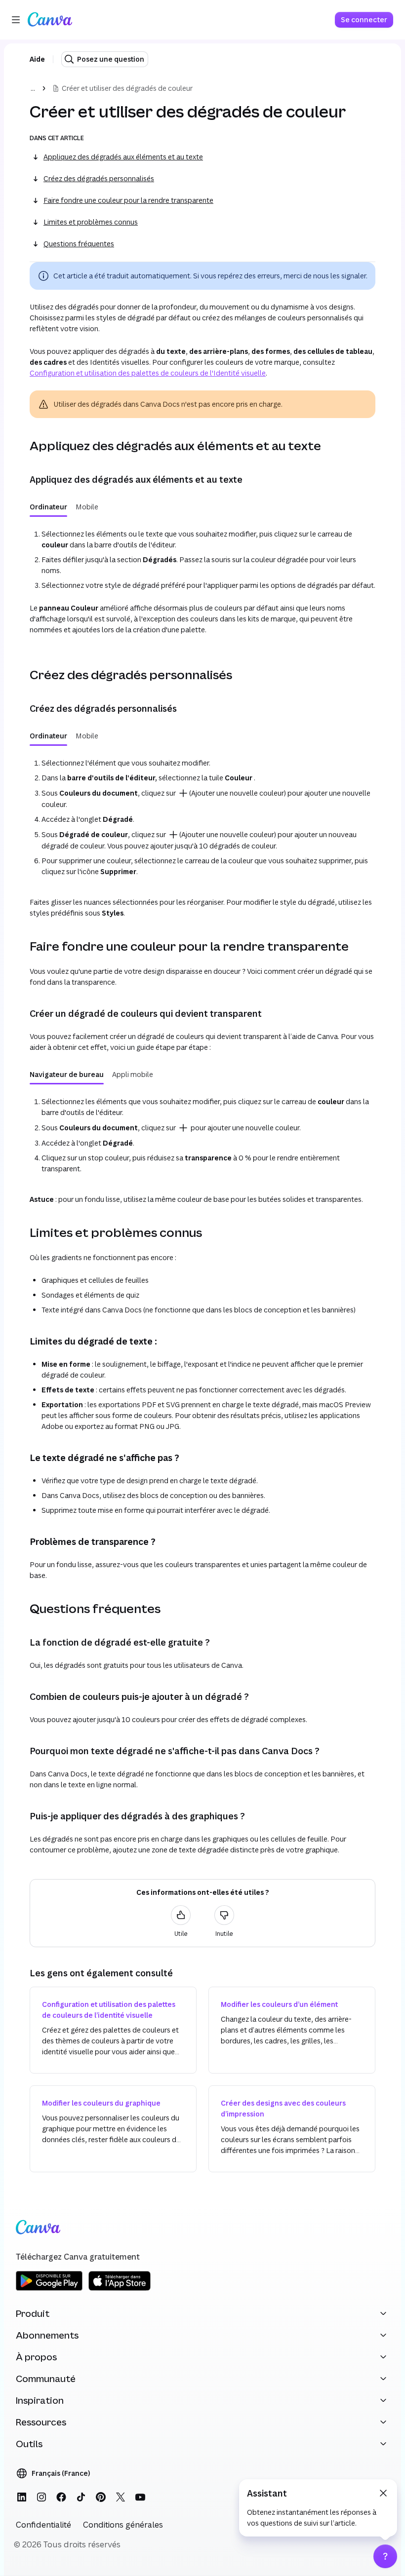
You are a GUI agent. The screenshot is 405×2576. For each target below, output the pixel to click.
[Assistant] (385, 2556)
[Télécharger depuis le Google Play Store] (49, 2289)
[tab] (48, 507)
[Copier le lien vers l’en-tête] (22, 446)
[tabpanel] (202, 582)
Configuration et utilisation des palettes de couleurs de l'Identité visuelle (148, 373)
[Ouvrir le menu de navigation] (16, 20)
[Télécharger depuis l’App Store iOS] (120, 2289)
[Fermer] (383, 2493)
